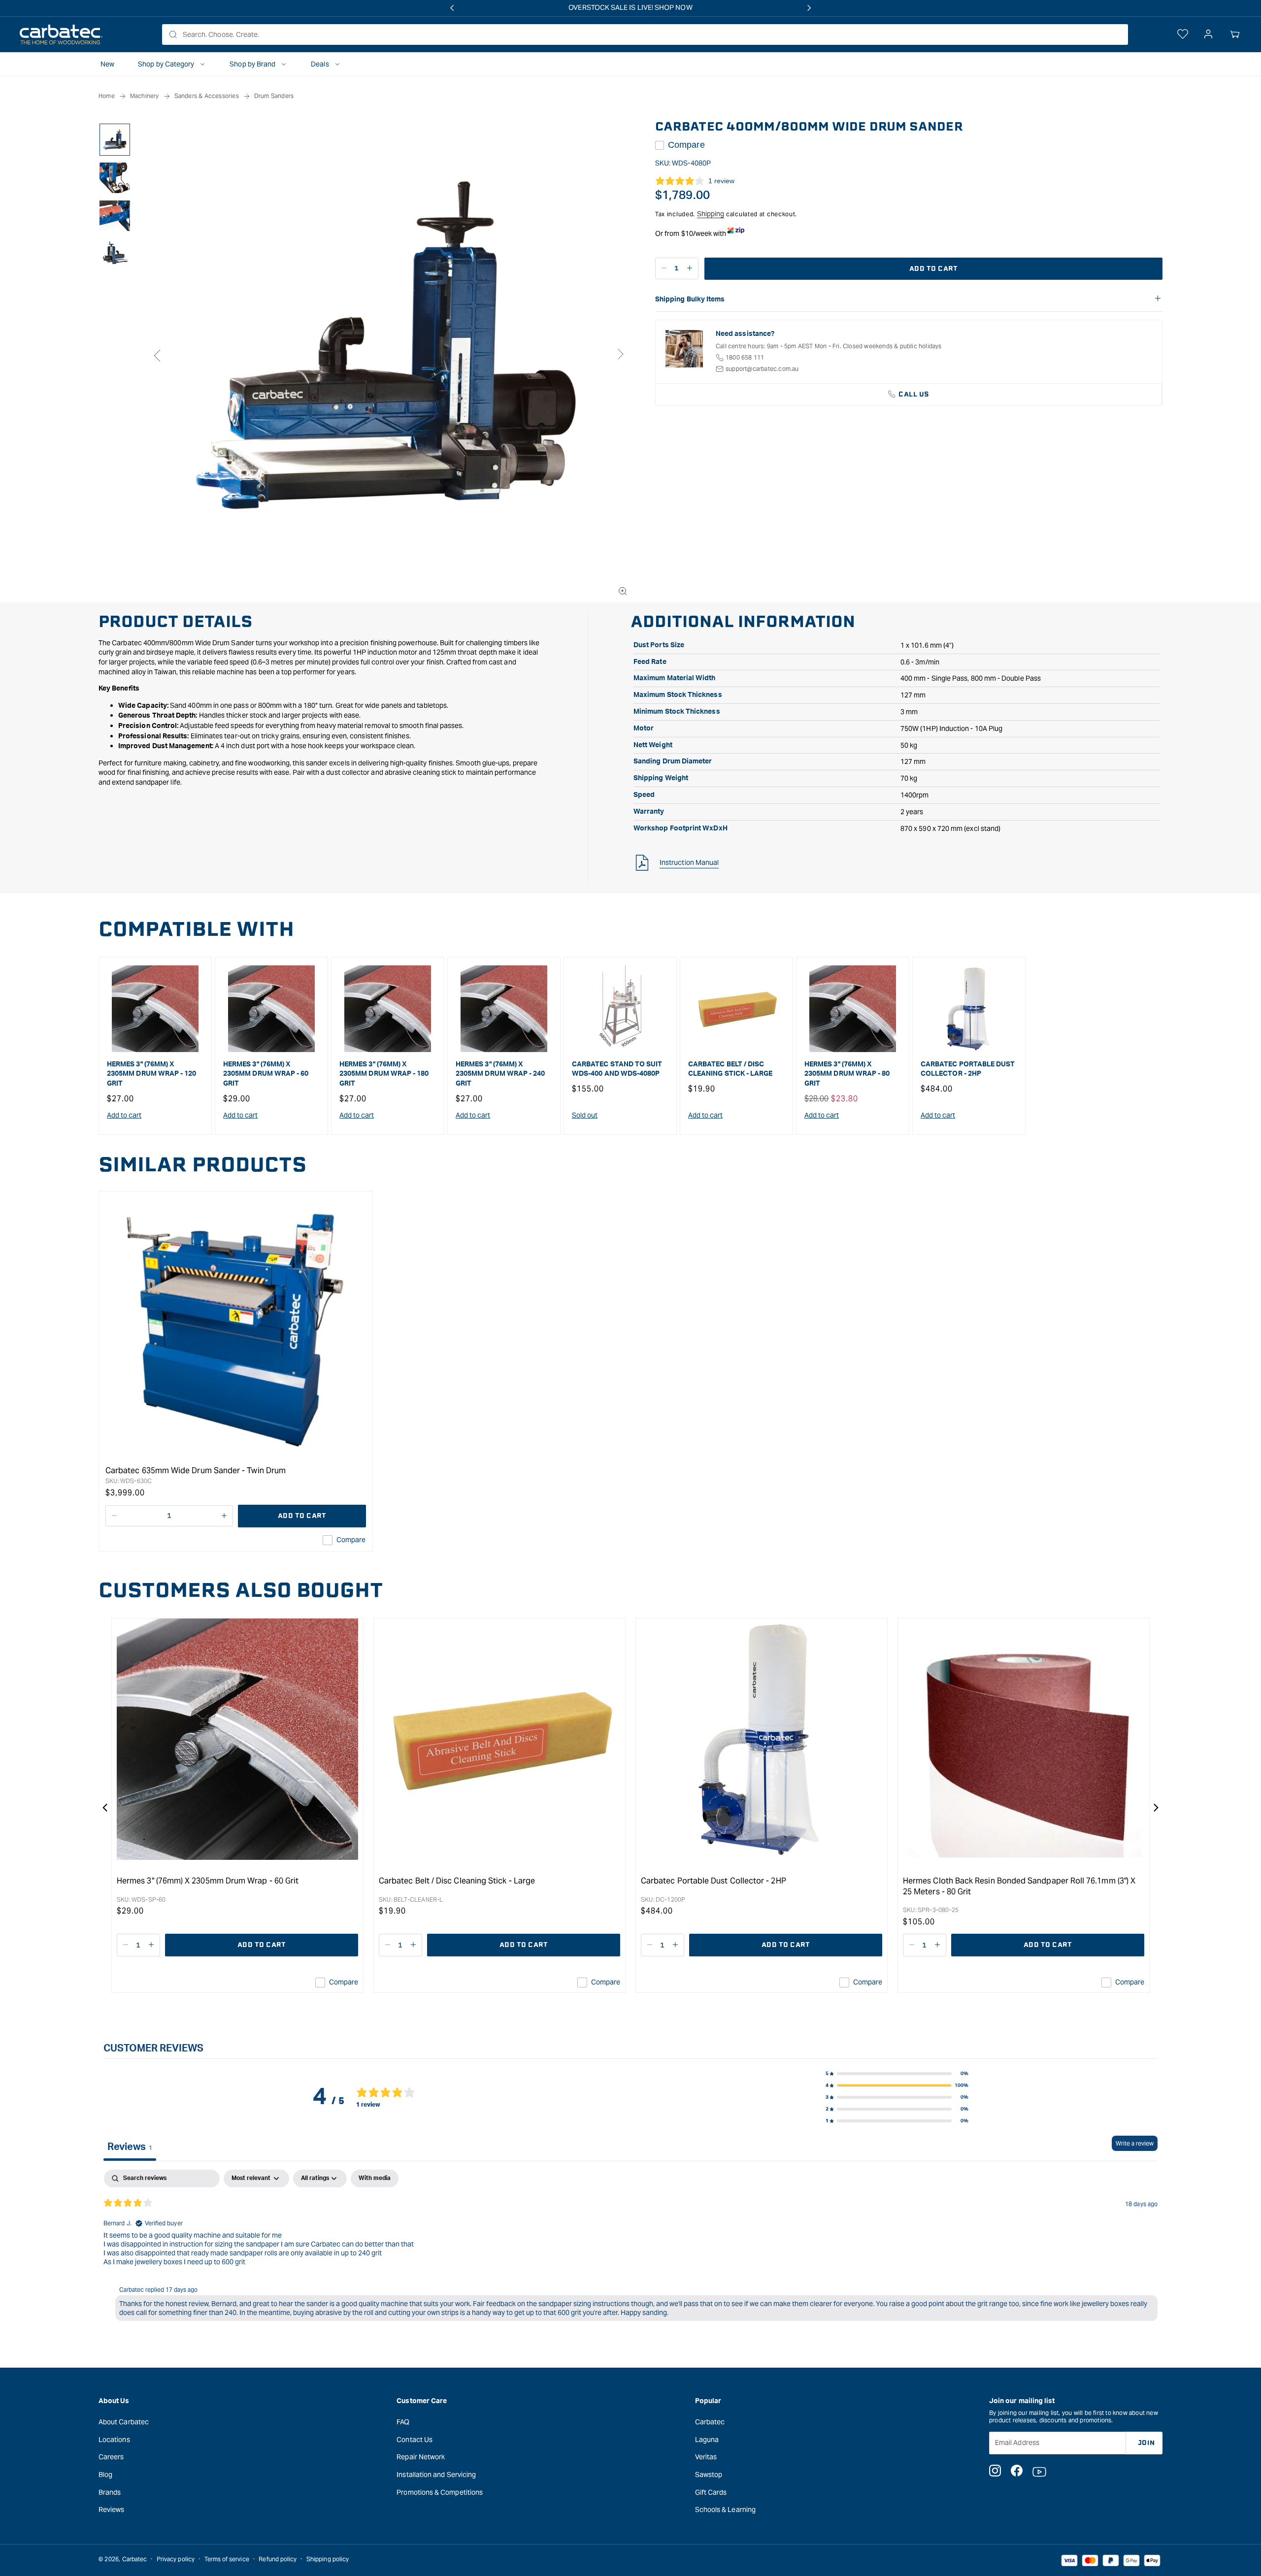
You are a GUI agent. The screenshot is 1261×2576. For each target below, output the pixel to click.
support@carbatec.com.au (762, 369)
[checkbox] (375, 2179)
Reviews (112, 2509)
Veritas (706, 2457)
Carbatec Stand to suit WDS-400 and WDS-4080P (617, 1069)
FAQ (403, 2421)
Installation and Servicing (436, 2474)
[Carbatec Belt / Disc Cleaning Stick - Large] (736, 1009)
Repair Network (421, 2457)
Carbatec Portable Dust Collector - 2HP (968, 1069)
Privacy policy (176, 2559)
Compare (686, 145)
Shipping (711, 214)
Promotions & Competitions (440, 2492)
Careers (111, 2457)
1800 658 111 (745, 357)
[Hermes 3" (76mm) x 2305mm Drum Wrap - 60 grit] (271, 1009)
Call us (914, 394)
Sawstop (709, 2474)
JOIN (1146, 2442)
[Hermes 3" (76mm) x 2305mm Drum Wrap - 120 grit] (155, 1009)
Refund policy (278, 2559)
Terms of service (227, 2559)
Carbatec (710, 2421)
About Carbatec (124, 2421)
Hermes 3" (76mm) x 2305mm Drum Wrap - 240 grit (500, 1074)
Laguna (707, 2439)
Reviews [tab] (130, 2147)
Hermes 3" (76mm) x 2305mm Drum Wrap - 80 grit (847, 1074)
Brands (110, 2492)
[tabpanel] (630, 2247)
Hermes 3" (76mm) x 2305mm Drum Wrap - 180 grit (384, 1074)
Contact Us (415, 2439)
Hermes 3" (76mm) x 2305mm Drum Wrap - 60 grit (266, 1074)
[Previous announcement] (452, 8)
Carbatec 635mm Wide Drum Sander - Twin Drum (196, 1470)
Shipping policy (328, 2559)
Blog (105, 2474)
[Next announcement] (809, 8)
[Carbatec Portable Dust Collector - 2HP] (969, 1009)
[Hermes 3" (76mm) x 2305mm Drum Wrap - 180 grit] (388, 1009)
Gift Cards (711, 2492)
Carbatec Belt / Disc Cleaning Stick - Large (730, 1069)
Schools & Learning (725, 2509)
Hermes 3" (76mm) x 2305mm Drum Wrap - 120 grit (152, 1074)
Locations (114, 2439)
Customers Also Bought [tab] (241, 1590)
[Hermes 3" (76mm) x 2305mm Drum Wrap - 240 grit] (504, 1009)
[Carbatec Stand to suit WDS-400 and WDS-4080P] (620, 1009)
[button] (1235, 34)
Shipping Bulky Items (690, 299)
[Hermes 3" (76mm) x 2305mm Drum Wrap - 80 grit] (853, 1009)
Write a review (1135, 2143)
